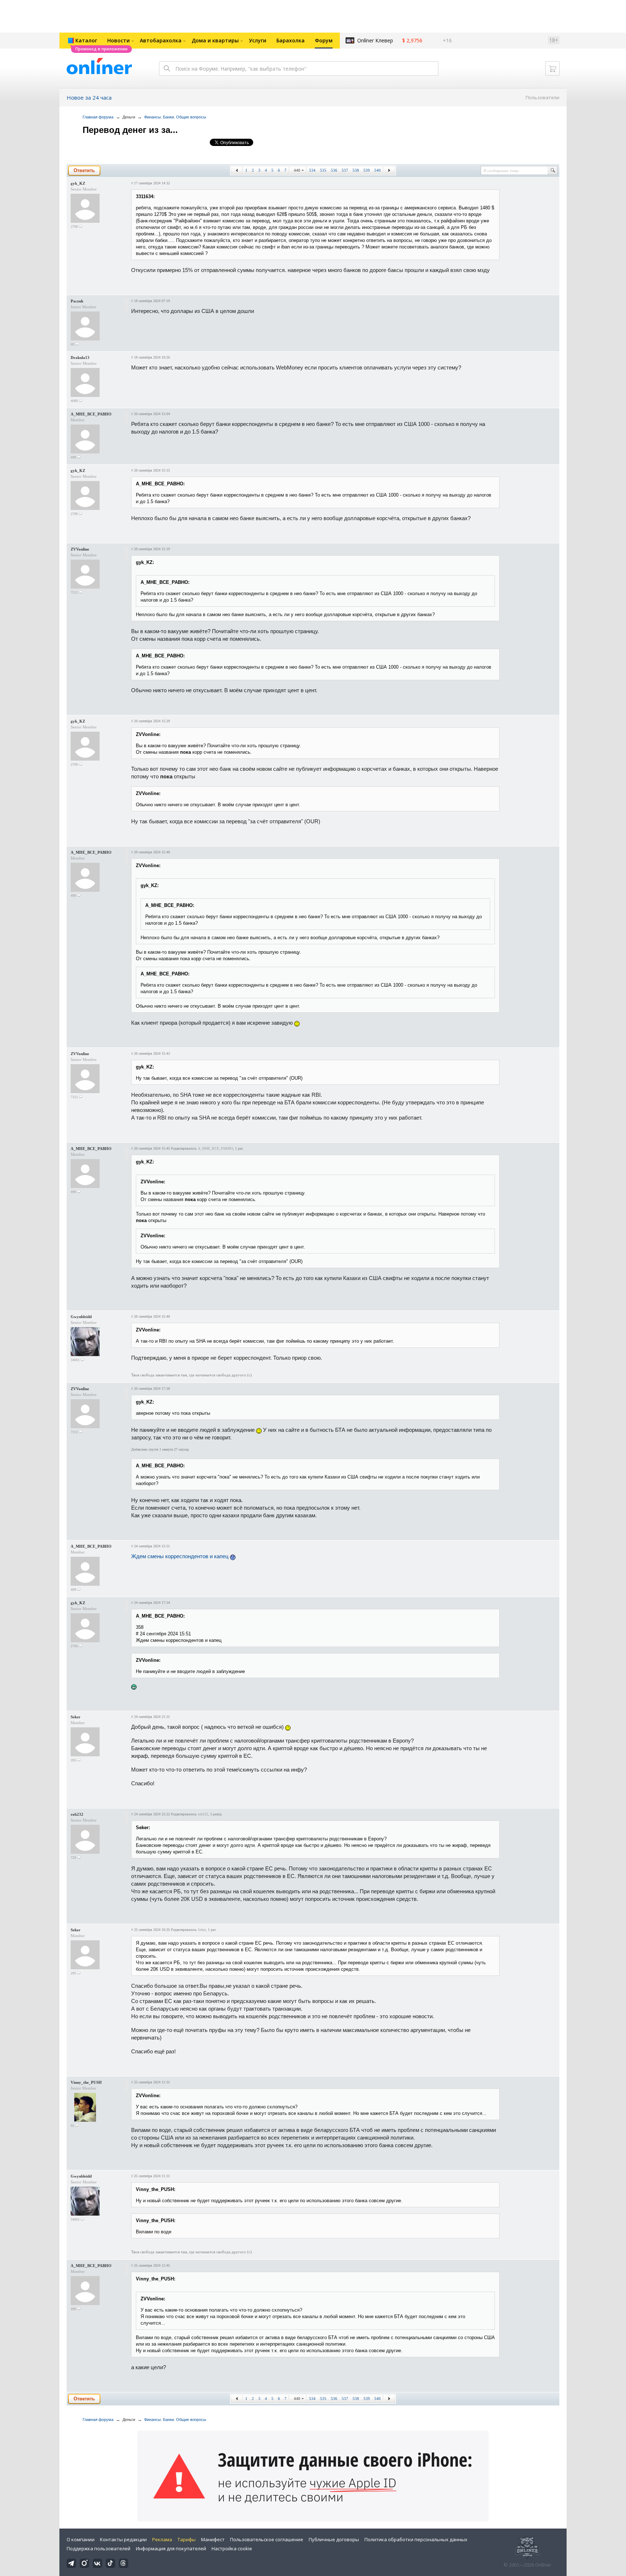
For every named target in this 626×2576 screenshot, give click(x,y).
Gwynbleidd (81, 1317)
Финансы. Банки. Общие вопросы (175, 117)
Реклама (162, 2539)
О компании (81, 2539)
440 (297, 170)
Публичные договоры (334, 2539)
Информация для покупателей (171, 2548)
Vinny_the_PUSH (86, 2082)
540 (377, 170)
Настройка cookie (232, 2548)
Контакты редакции (123, 2539)
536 (334, 170)
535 (323, 170)
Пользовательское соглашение (267, 2539)
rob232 (77, 1814)
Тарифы (187, 2539)
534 (312, 170)
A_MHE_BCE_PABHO (91, 414)
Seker (76, 1717)
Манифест (213, 2539)
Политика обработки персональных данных (416, 2539)
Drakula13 (80, 357)
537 (345, 170)
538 (356, 170)
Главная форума (98, 117)
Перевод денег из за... (130, 130)
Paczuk (77, 301)
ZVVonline (80, 549)
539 (367, 170)
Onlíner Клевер (375, 40)
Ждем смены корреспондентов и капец (181, 1556)
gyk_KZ (78, 183)
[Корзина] (552, 68)
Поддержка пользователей (99, 2548)
